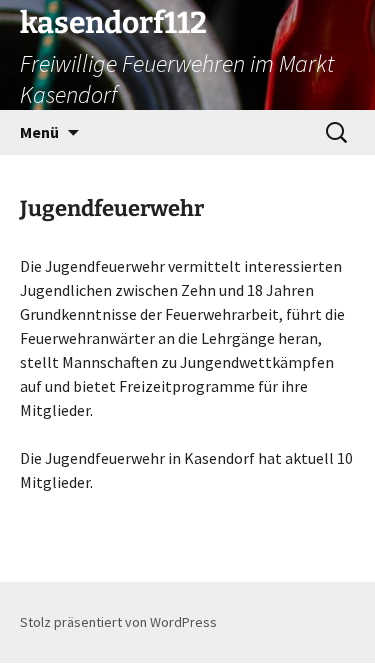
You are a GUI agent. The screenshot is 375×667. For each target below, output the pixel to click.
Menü (39, 132)
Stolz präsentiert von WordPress (118, 622)
